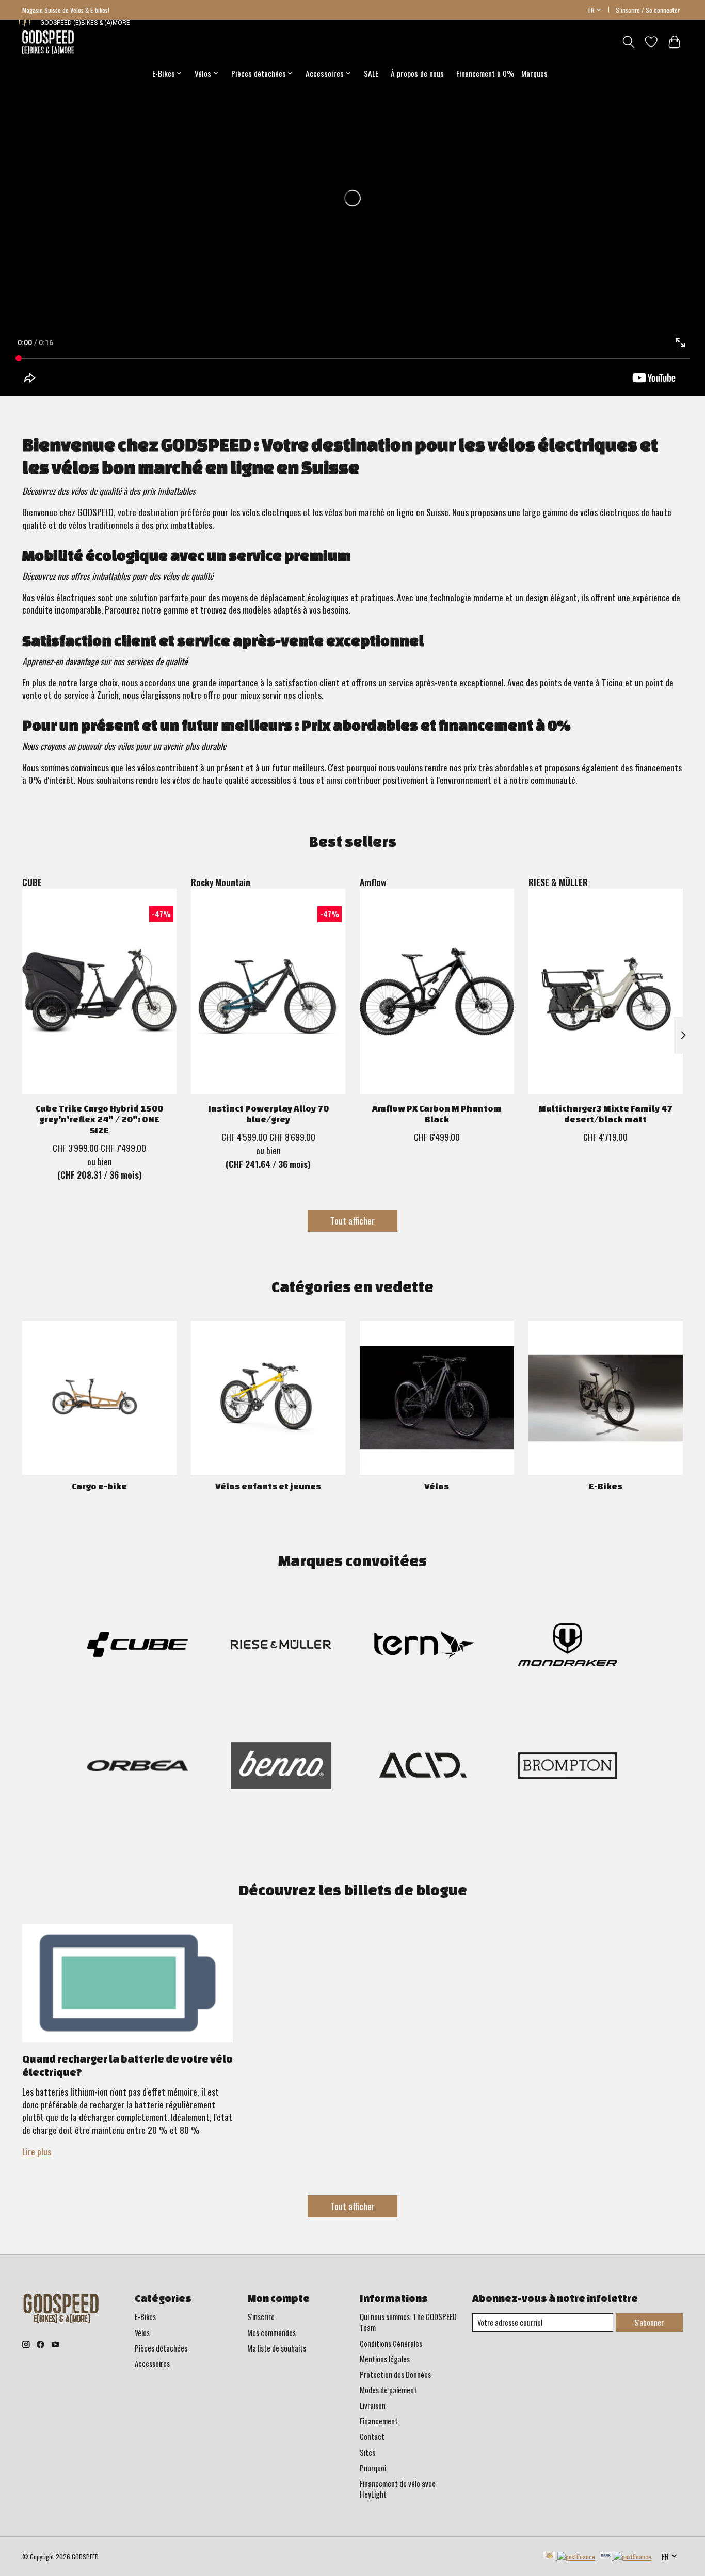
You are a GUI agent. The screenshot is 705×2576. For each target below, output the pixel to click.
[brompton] (567, 1767)
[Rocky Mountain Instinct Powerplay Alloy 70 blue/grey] (268, 991)
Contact (372, 2436)
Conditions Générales (391, 2344)
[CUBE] (138, 1646)
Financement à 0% (485, 73)
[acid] (424, 1767)
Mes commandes (271, 2333)
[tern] (424, 1646)
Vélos (437, 1486)
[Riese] (281, 1646)
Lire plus (37, 2151)
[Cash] (569, 2556)
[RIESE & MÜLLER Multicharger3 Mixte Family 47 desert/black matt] (606, 991)
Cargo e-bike (99, 1486)
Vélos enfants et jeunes (268, 1486)
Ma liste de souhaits (277, 2348)
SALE (371, 73)
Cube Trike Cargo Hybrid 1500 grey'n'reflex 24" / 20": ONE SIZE (99, 1119)
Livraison (373, 2405)
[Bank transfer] (626, 2556)
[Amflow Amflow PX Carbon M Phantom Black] (437, 991)
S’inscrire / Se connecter (648, 10)
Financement (379, 2421)
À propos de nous (417, 73)
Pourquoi (373, 2468)
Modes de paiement (388, 2390)
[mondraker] (567, 1646)
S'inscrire (261, 2317)
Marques (534, 73)
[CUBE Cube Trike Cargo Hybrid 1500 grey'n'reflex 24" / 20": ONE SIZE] (99, 991)
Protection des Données (395, 2374)
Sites (367, 2452)
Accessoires (152, 2364)
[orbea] (138, 1767)
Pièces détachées (161, 2348)
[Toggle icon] (628, 42)
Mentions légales (385, 2359)
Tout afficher (352, 1220)
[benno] (281, 1767)
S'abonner (649, 2322)
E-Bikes (606, 1486)
